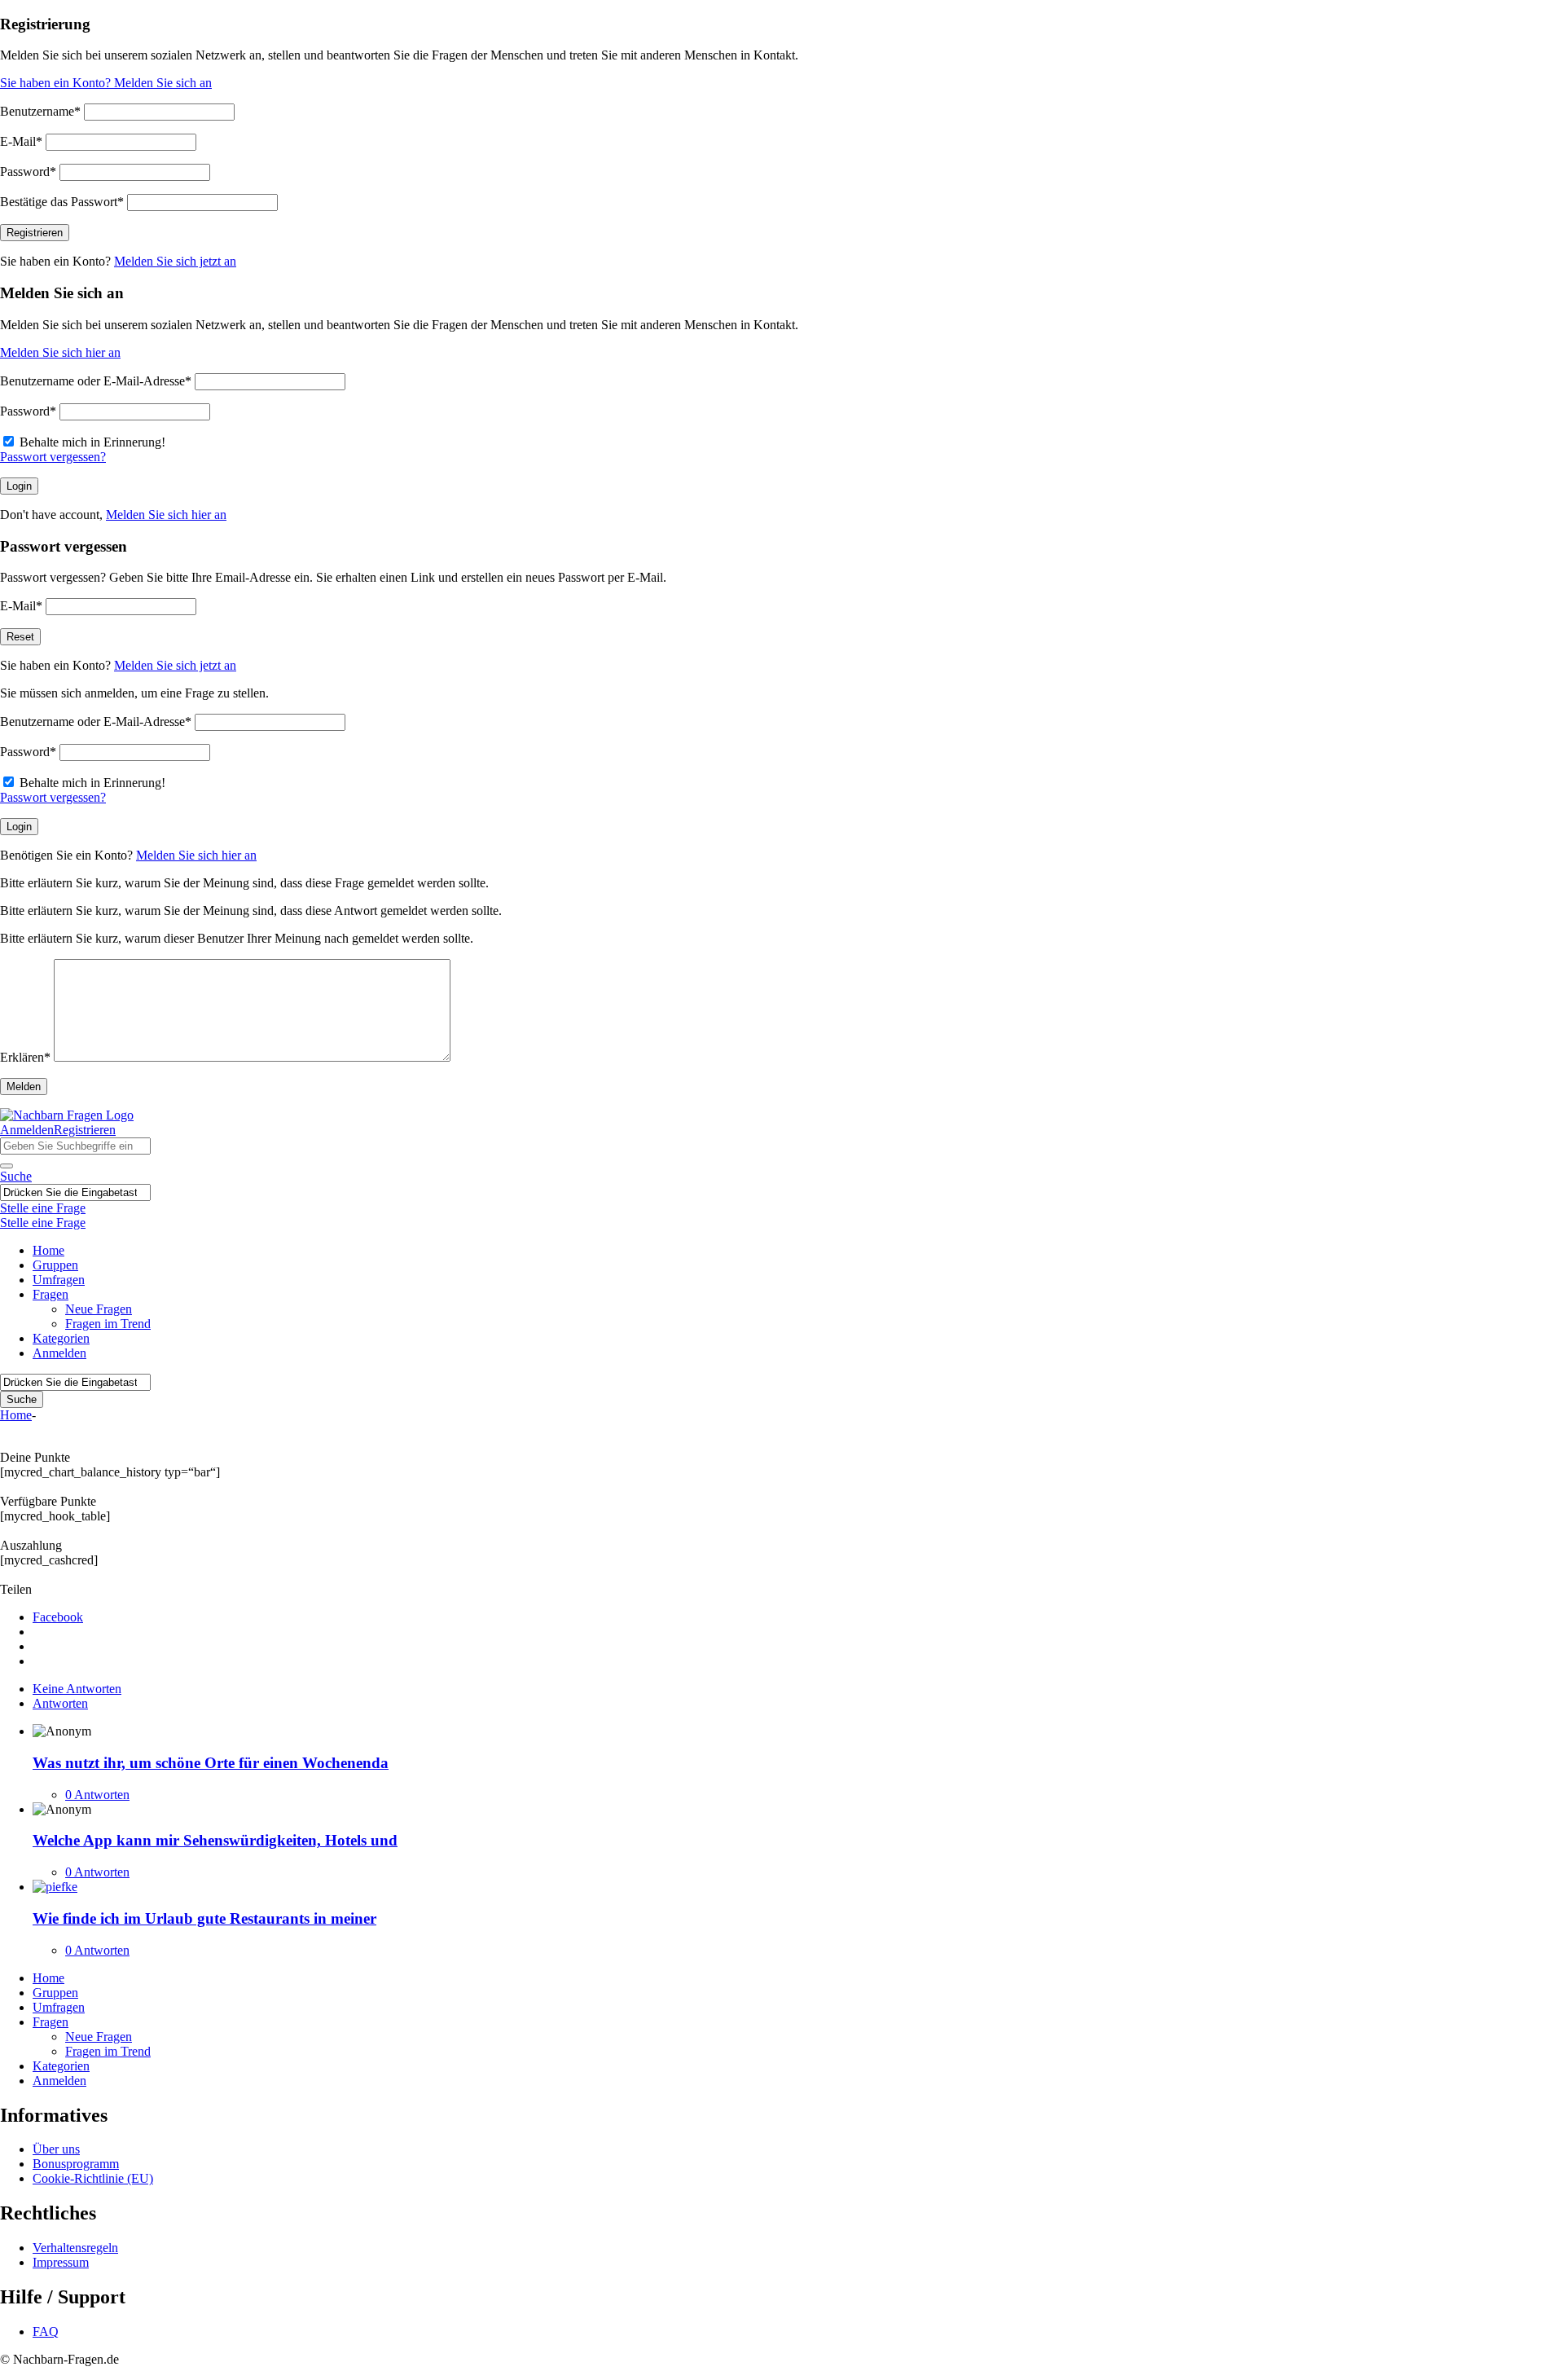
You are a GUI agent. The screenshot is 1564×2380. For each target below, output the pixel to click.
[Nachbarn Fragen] (67, 1115)
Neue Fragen (99, 1309)
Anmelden (27, 1130)
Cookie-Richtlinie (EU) (93, 2178)
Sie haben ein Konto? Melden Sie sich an (106, 83)
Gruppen (55, 1265)
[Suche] (7, 1166)
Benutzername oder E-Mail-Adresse (96, 381)
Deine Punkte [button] (35, 1457)
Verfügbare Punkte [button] (48, 1501)
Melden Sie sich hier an (60, 352)
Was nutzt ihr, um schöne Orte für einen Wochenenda (211, 1763)
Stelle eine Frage (43, 1208)
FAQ (46, 2332)
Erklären (25, 1057)
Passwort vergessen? (53, 457)
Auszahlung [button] (31, 1545)
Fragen (51, 1294)
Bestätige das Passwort (62, 202)
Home (48, 1250)
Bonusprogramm (76, 2164)
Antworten (60, 1703)
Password (28, 172)
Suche (16, 1176)
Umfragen (59, 1280)
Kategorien (61, 1338)
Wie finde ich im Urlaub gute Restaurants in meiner (204, 1918)
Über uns (56, 2149)
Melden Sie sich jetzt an (175, 261)
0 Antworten (97, 1795)
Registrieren (85, 1130)
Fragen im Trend (108, 1324)
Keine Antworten (77, 1689)
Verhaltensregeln (75, 2248)
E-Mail (21, 141)
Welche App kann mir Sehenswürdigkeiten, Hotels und (215, 1840)
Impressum (61, 2262)
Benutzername (40, 111)
